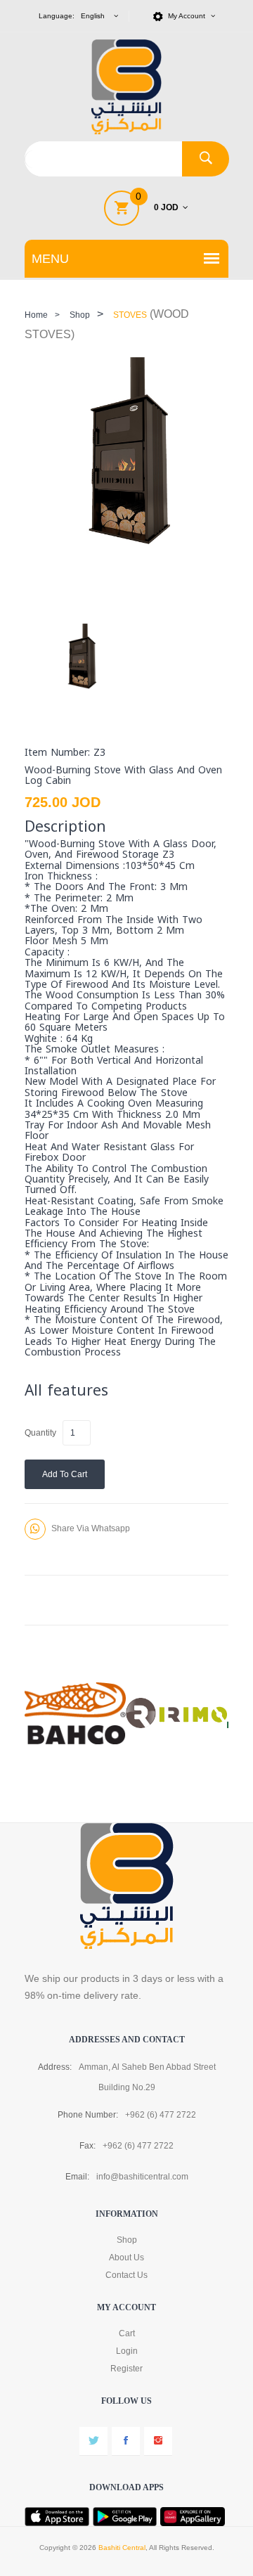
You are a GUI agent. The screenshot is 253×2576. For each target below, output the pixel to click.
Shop (80, 315)
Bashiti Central (122, 2548)
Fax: (87, 2146)
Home (36, 315)
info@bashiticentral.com (142, 2177)
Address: (55, 2067)
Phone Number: (88, 2115)
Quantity (40, 1433)
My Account (188, 16)
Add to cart (65, 1474)
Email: (77, 2177)
